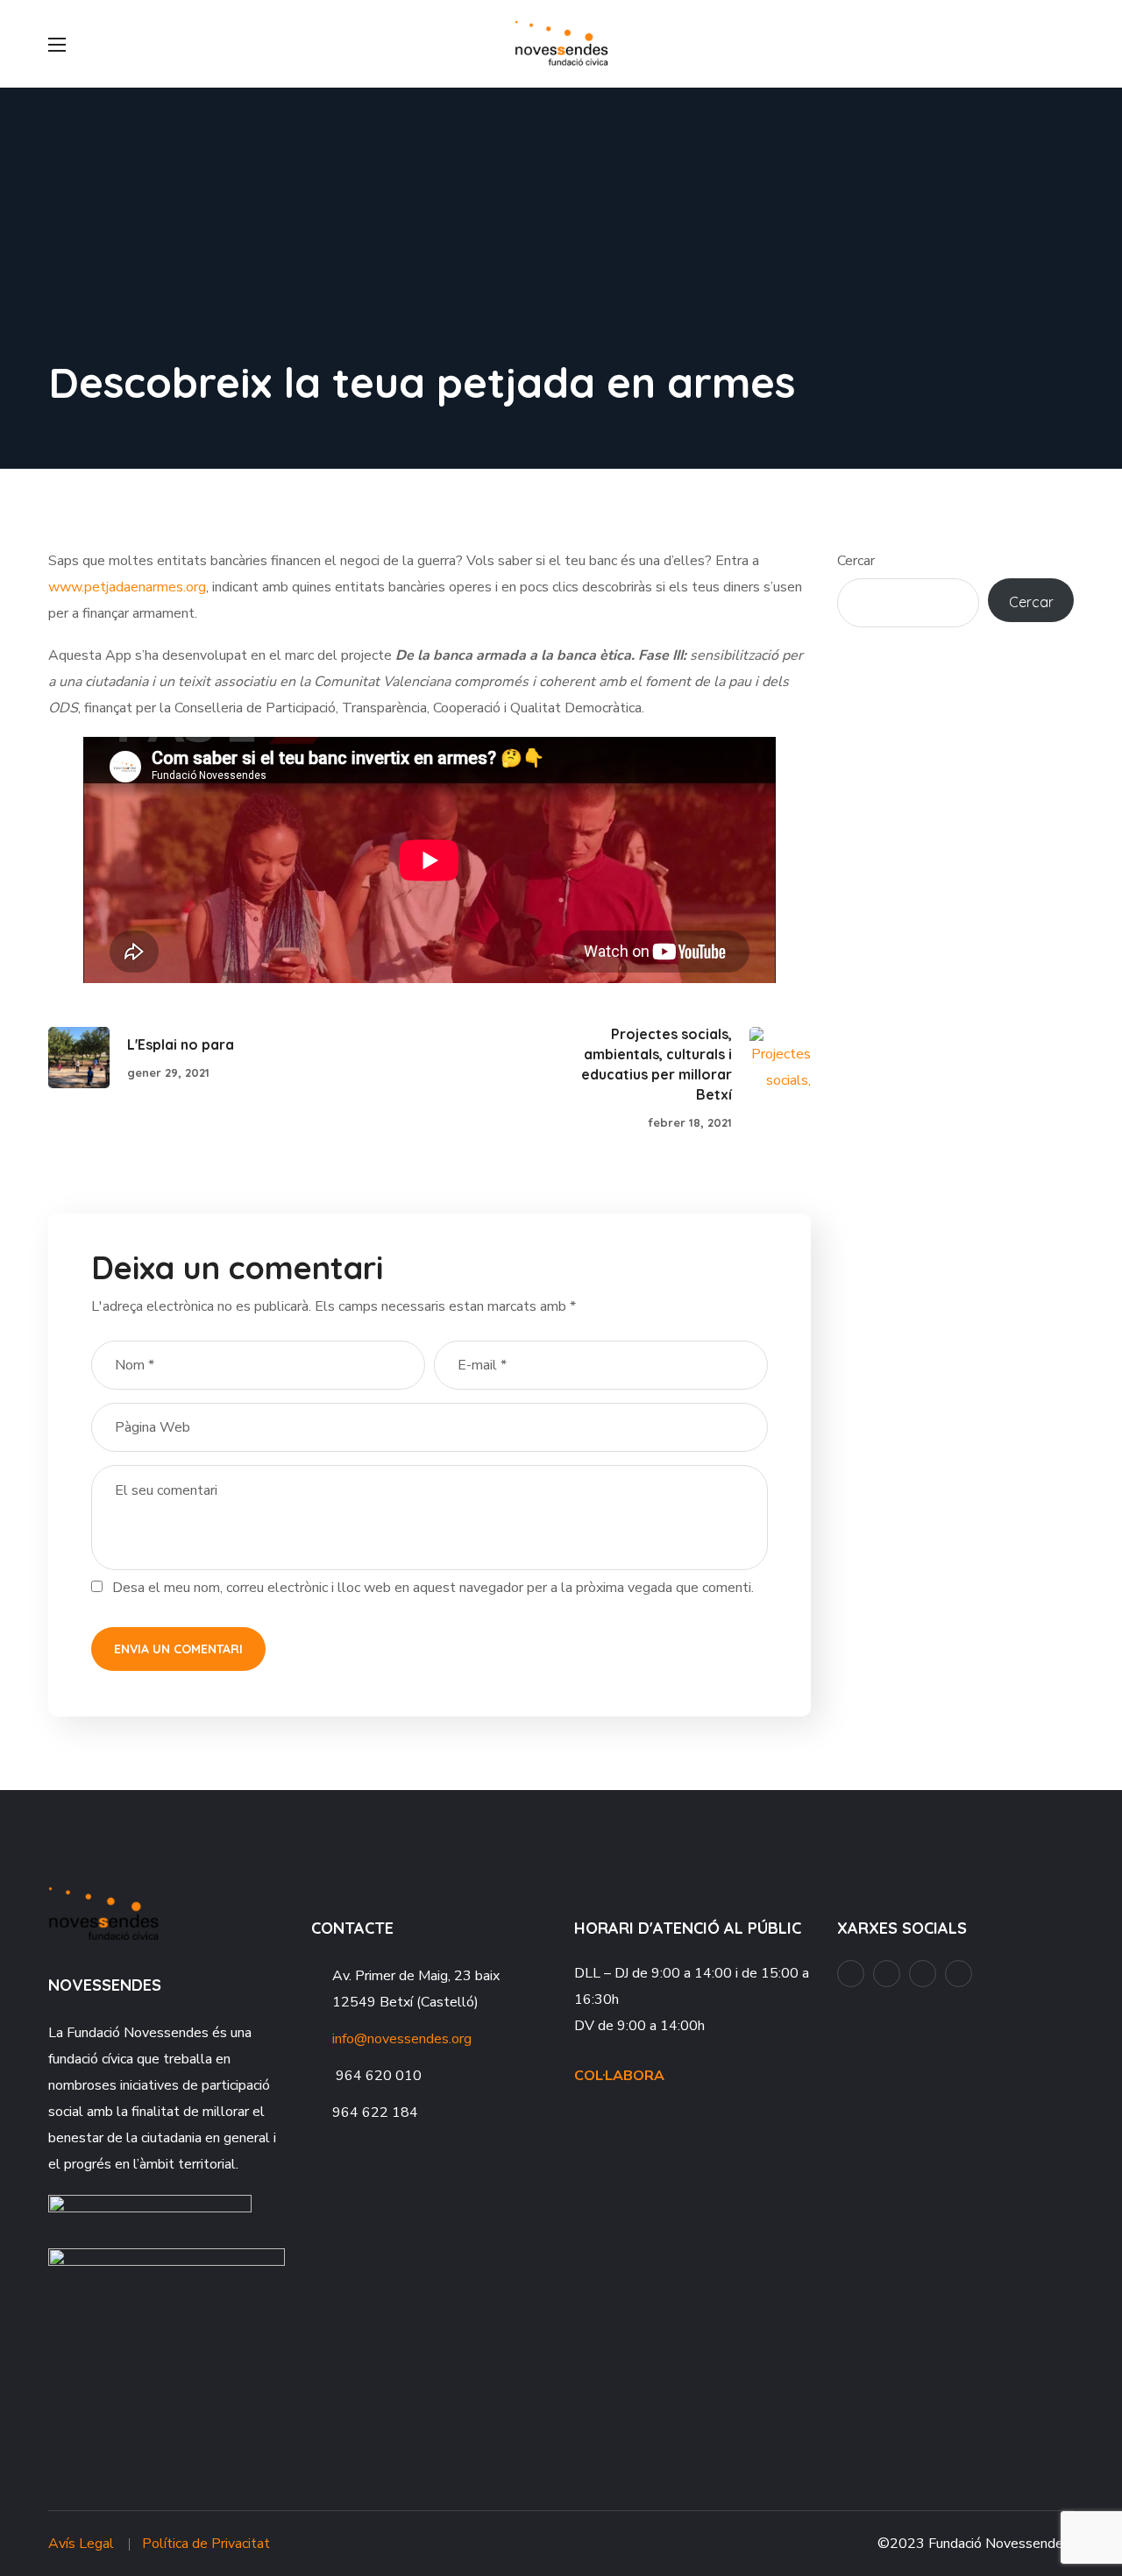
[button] (1067, 44)
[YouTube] (887, 1974)
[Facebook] (851, 1974)
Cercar (856, 561)
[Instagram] (923, 1974)
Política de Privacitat (206, 2544)
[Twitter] (959, 1974)
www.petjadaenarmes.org (127, 587)
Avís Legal (81, 2544)
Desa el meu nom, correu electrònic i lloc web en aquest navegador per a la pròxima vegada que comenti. (433, 1588)
